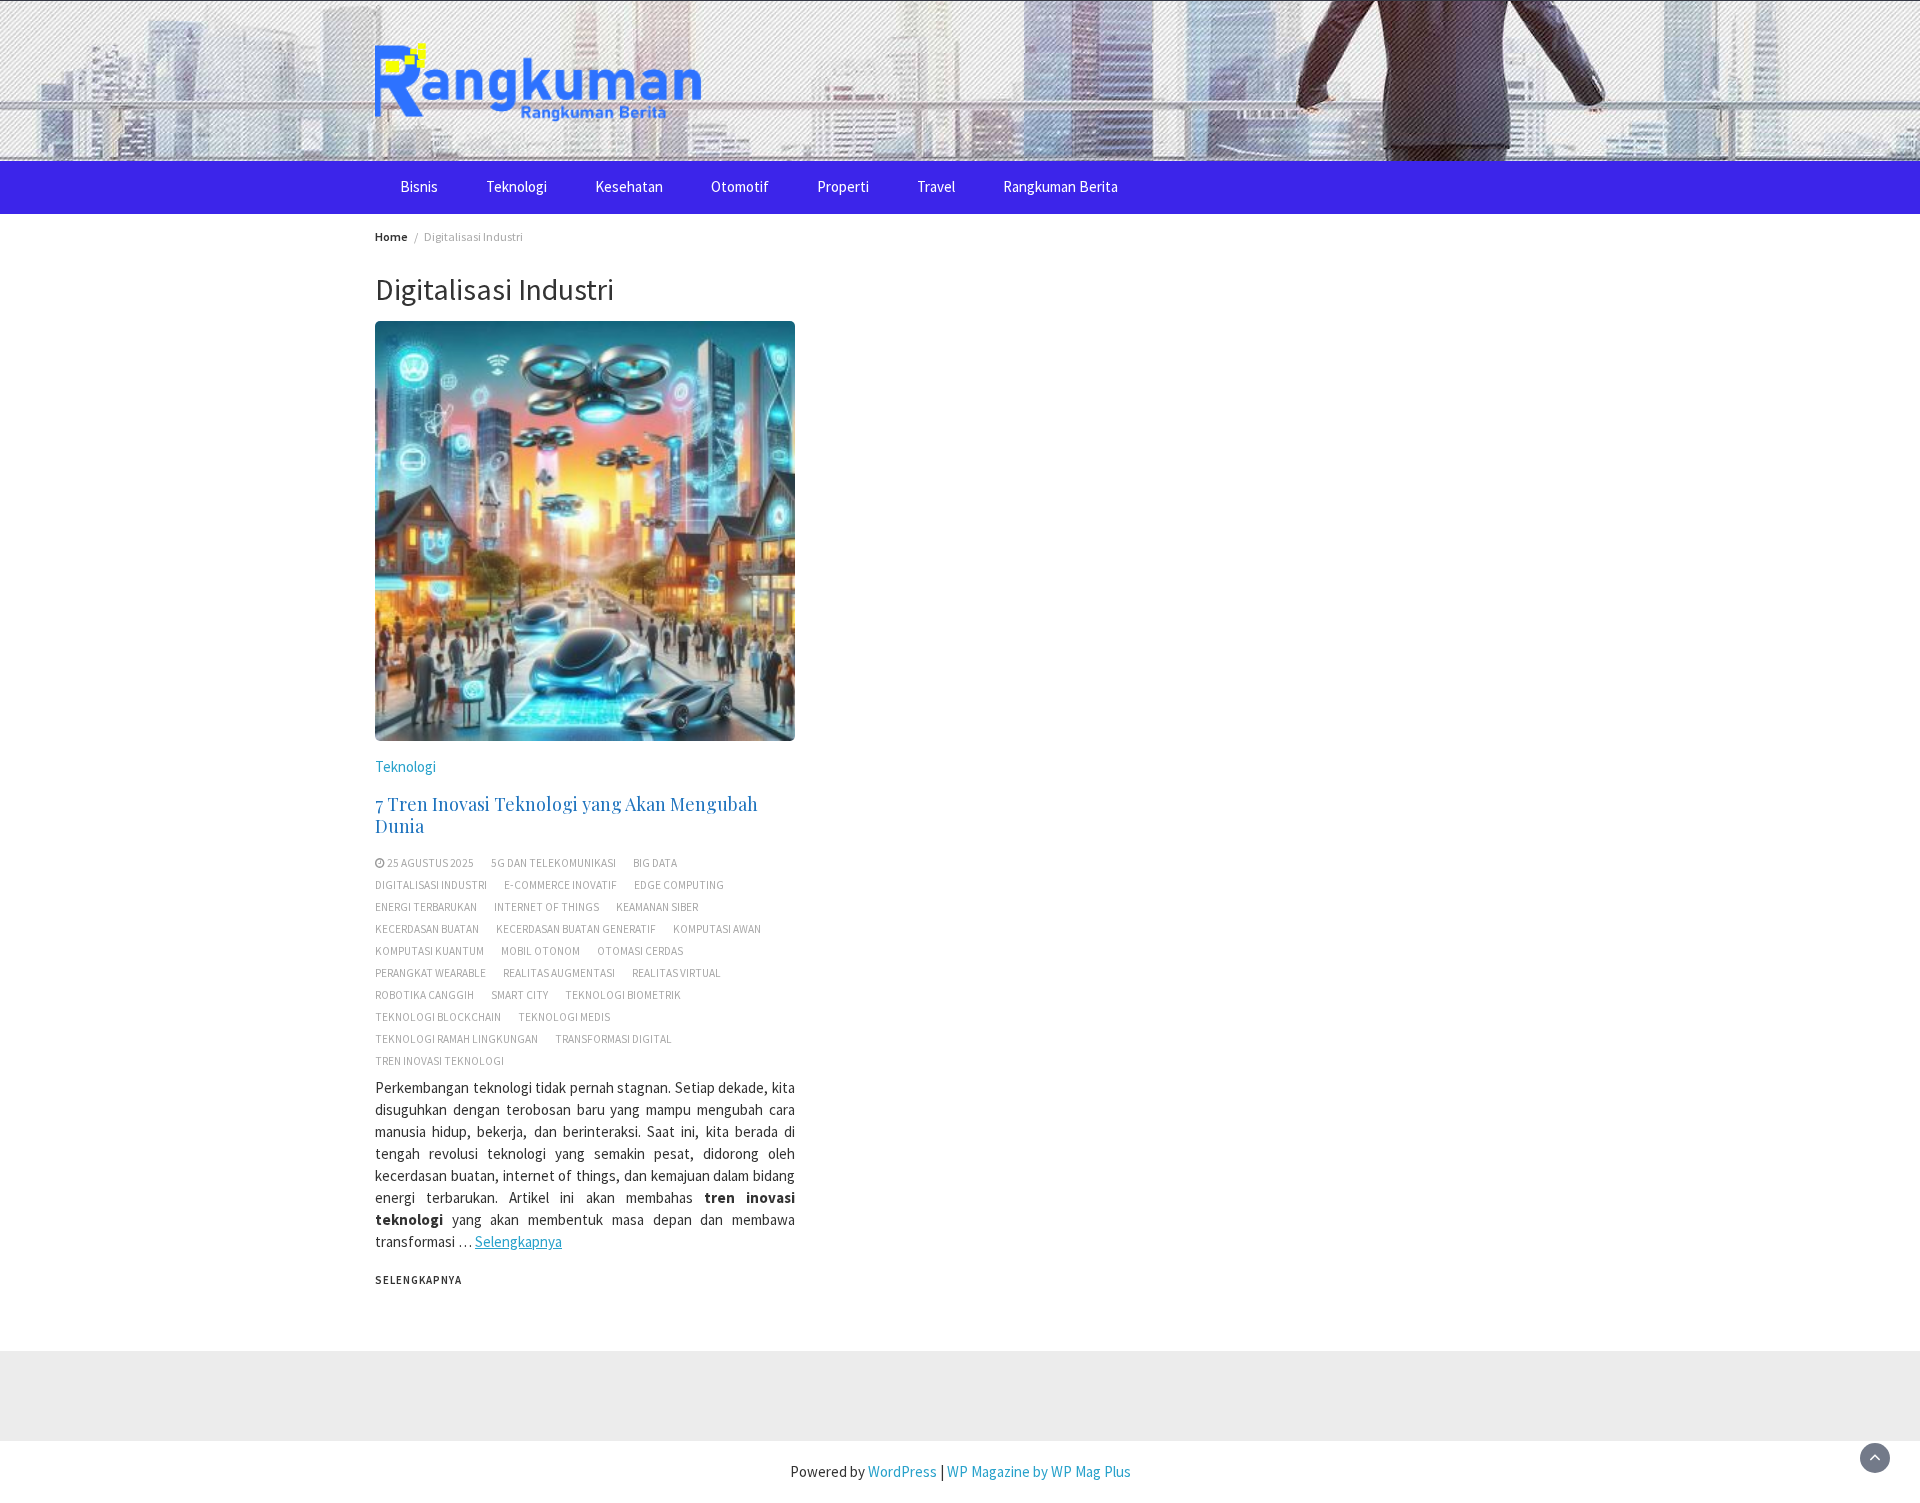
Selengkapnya (518, 1241)
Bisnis (419, 186)
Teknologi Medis (564, 1017)
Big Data (655, 863)
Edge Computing (679, 885)
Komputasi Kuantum (429, 951)
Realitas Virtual (676, 973)
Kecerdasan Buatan (427, 929)
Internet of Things (546, 907)
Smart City (519, 995)
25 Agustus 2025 (430, 863)
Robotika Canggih (424, 995)
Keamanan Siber (657, 907)
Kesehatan (629, 186)
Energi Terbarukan (426, 907)
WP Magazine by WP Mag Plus (1039, 1471)
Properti (843, 186)
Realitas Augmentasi (559, 973)
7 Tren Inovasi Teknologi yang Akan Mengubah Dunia (566, 815)
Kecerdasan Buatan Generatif (576, 929)
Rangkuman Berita (1060, 186)
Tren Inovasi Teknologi (439, 1061)
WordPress (902, 1471)
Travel (936, 186)
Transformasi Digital (613, 1039)
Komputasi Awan (717, 929)
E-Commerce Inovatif (560, 885)
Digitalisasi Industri (431, 885)
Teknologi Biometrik (623, 995)
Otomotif (740, 186)
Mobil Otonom (540, 951)
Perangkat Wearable (430, 973)
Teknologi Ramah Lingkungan (456, 1039)
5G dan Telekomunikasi (553, 863)
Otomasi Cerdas (640, 951)
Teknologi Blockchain (438, 1017)
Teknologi (516, 186)
